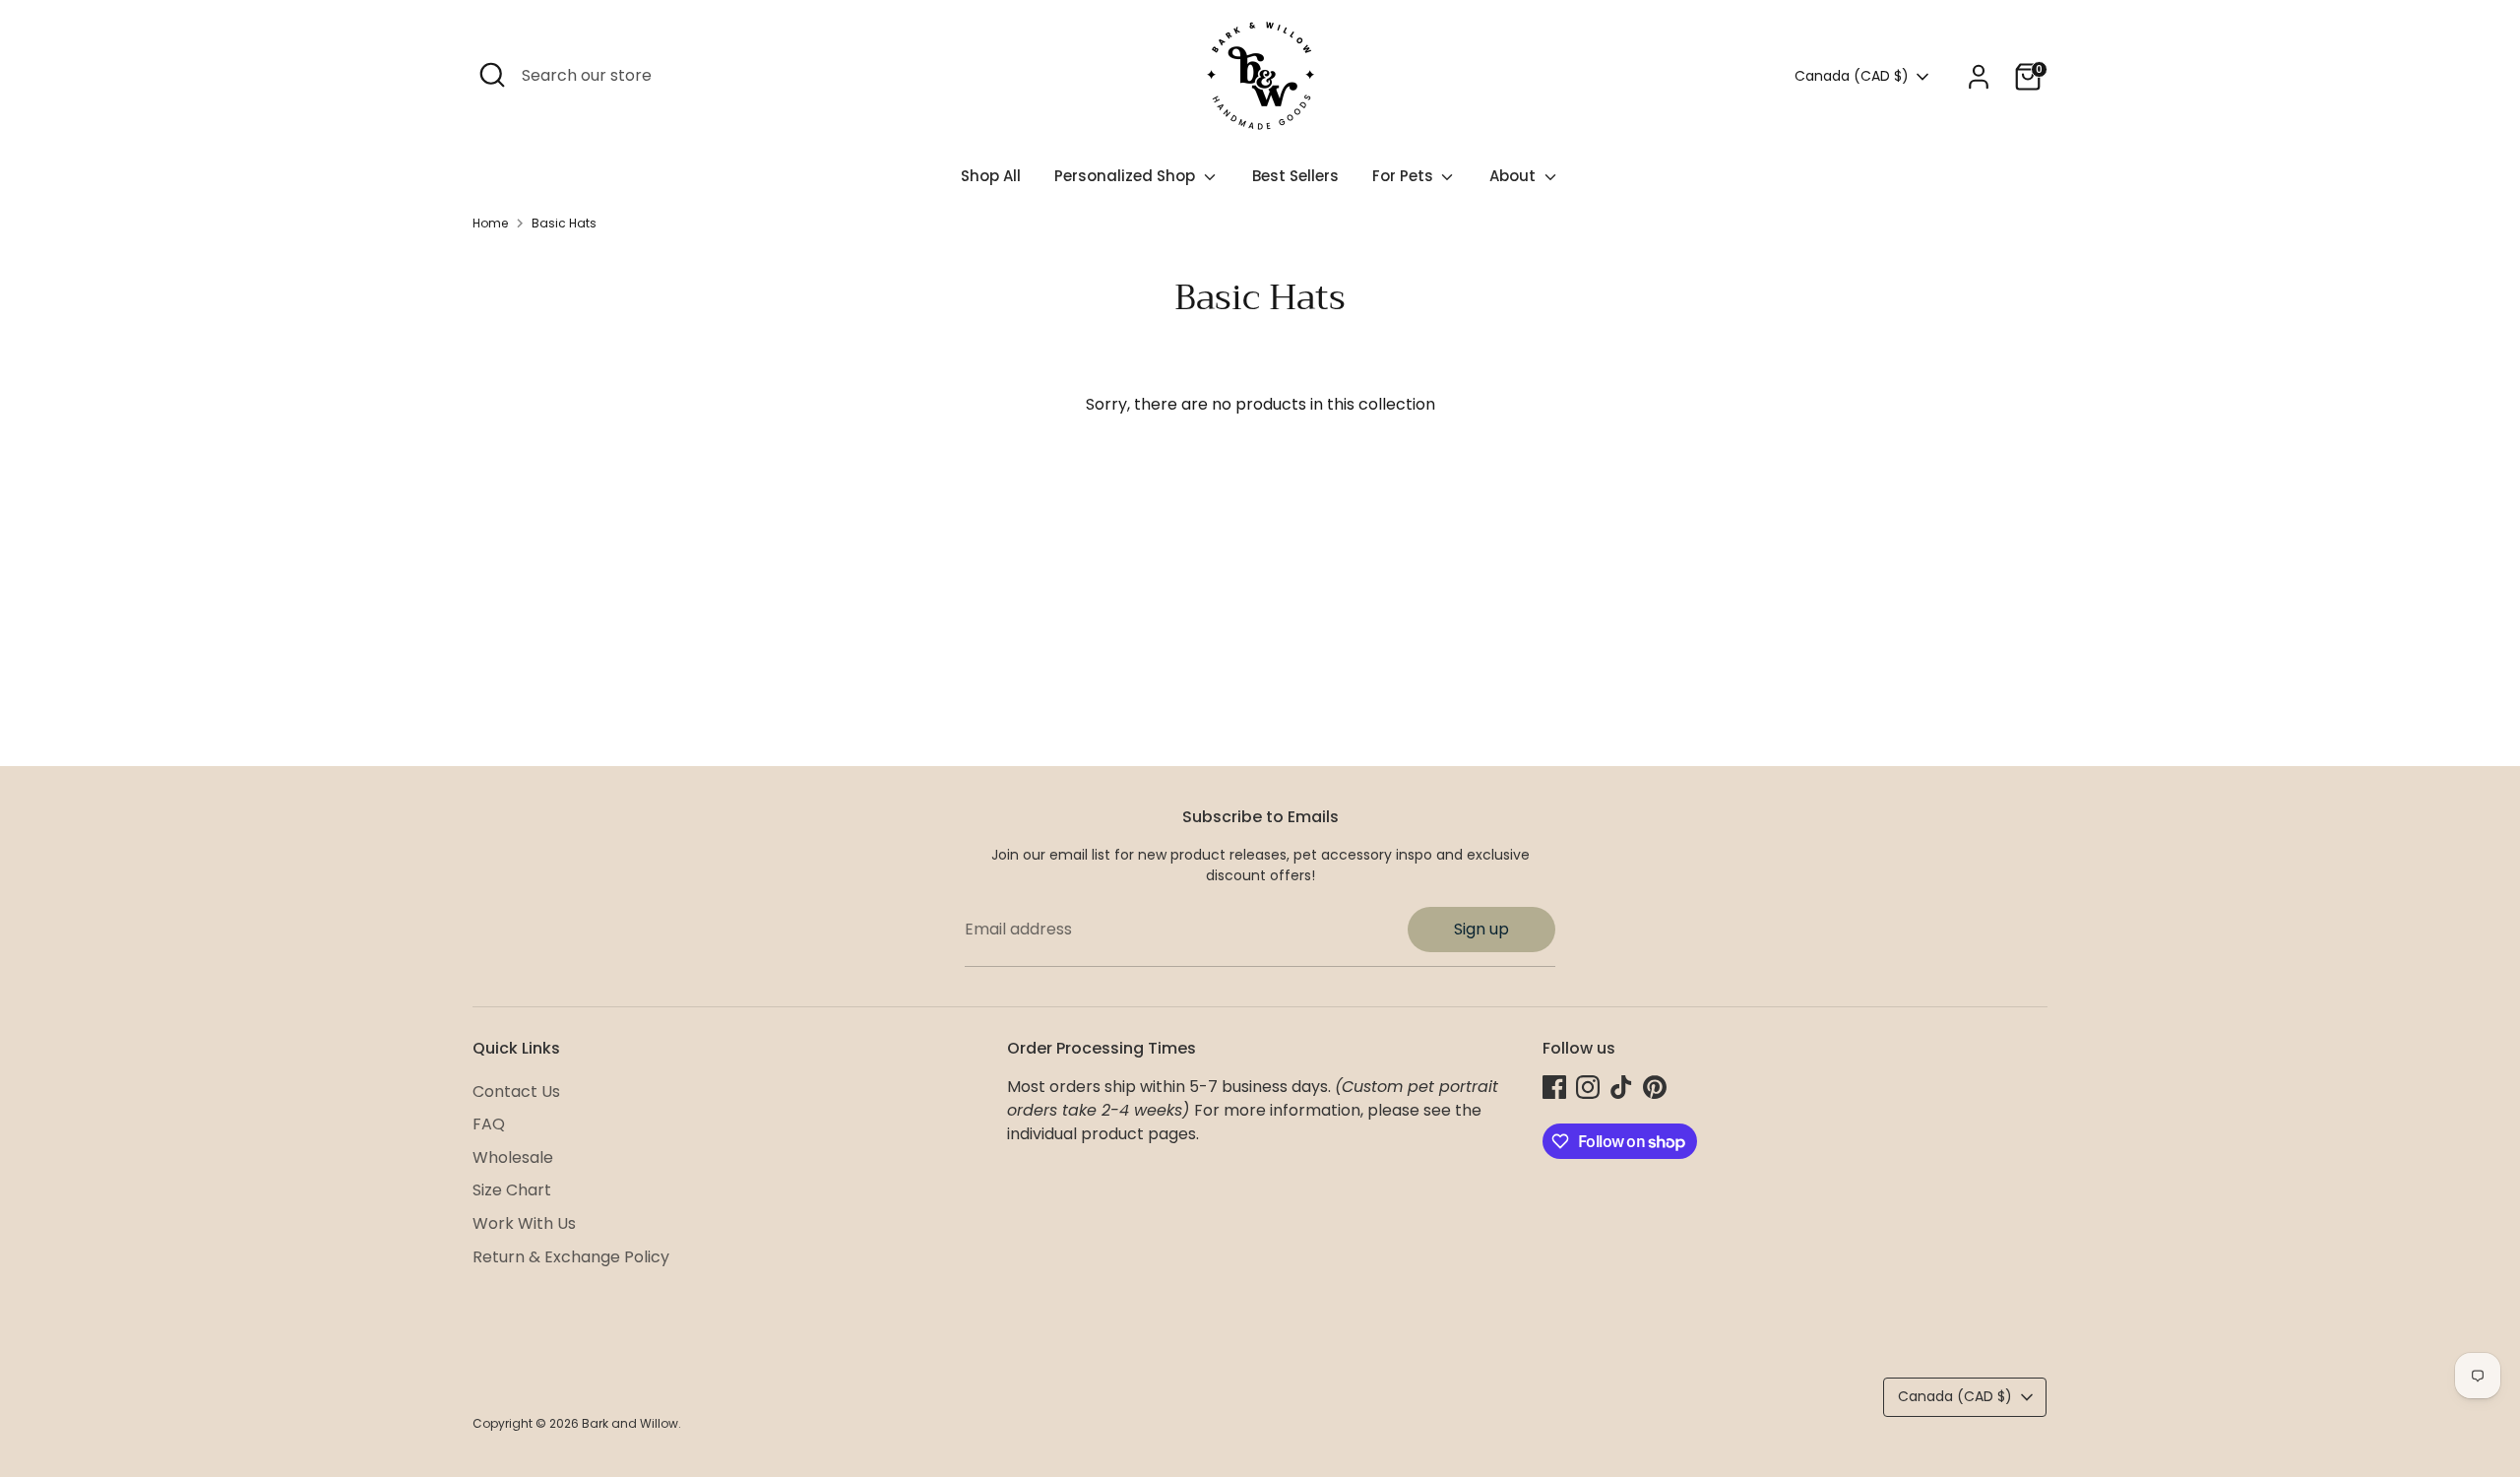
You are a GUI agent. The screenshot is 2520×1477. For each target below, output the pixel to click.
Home (490, 223)
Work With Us (524, 1223)
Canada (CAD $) (1852, 76)
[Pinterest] (1655, 1087)
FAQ (489, 1124)
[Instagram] (1588, 1087)
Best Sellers (1295, 176)
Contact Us (516, 1092)
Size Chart (512, 1190)
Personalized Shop (1127, 176)
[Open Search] (492, 75)
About (1514, 176)
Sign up (1481, 929)
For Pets (1405, 176)
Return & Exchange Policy (571, 1257)
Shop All (991, 176)
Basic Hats (564, 223)
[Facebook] (1554, 1087)
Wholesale (513, 1157)
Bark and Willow (630, 1423)
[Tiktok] (1621, 1087)
